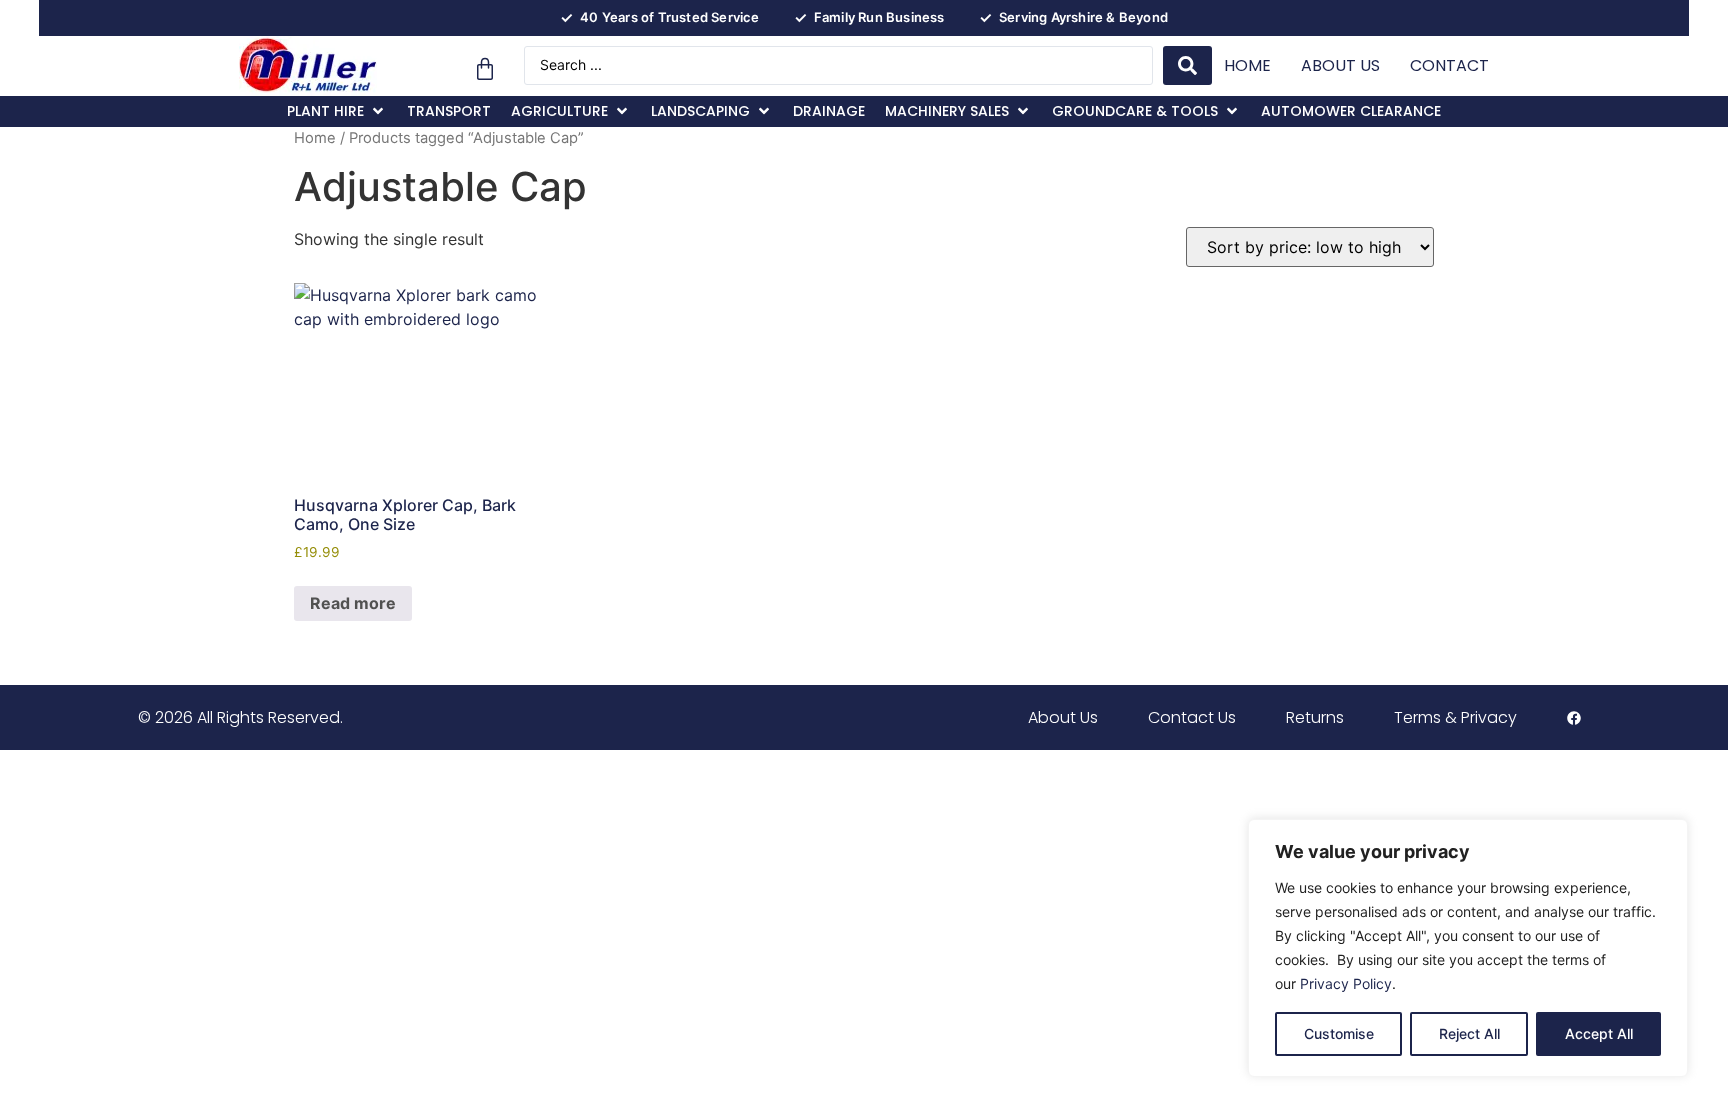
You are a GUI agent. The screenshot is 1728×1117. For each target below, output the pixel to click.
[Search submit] (1187, 65)
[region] (1468, 948)
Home (315, 138)
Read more (353, 603)
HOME (1247, 65)
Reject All (1469, 1033)
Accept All (1599, 1033)
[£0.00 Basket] (485, 69)
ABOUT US (1340, 65)
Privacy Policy (1346, 983)
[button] (337, 111)
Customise (1339, 1033)
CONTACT (1449, 65)
